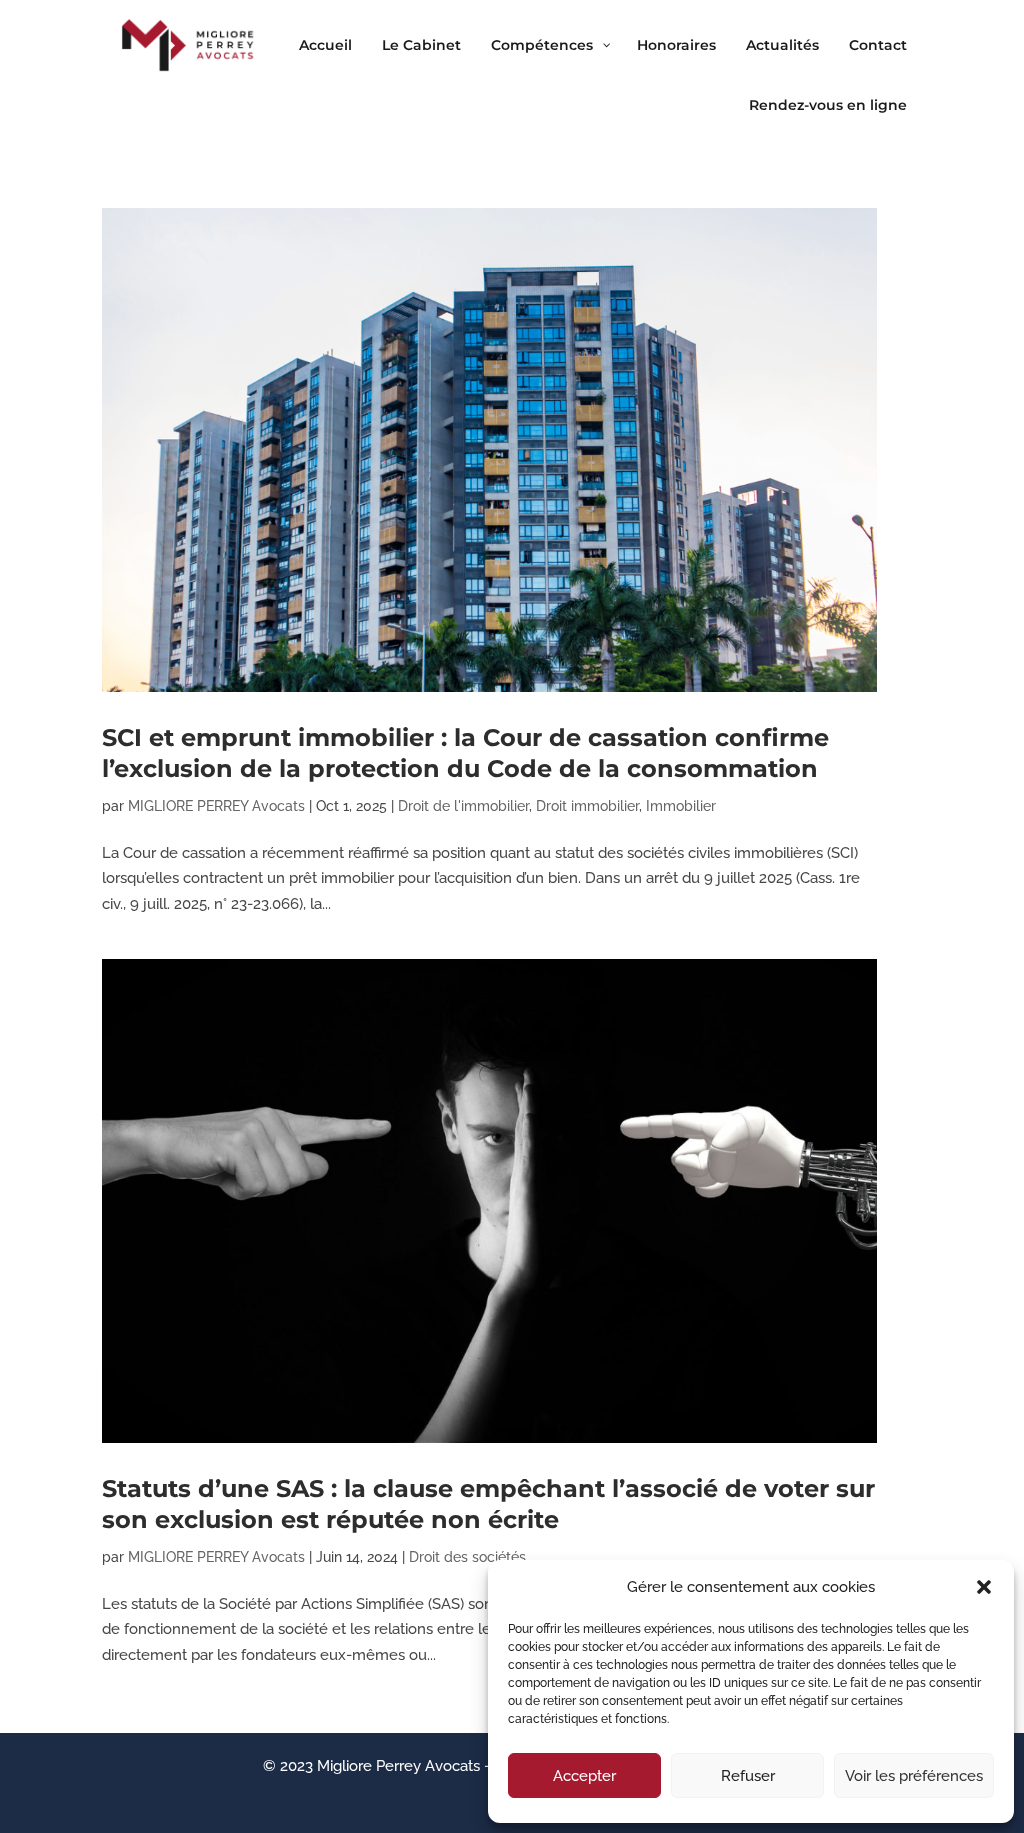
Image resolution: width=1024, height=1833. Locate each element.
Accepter (584, 1776)
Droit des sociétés (467, 1557)
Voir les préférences (914, 1776)
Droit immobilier (587, 806)
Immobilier (681, 806)
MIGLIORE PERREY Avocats (216, 806)
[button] (984, 1587)
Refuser (748, 1776)
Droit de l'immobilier (463, 806)
